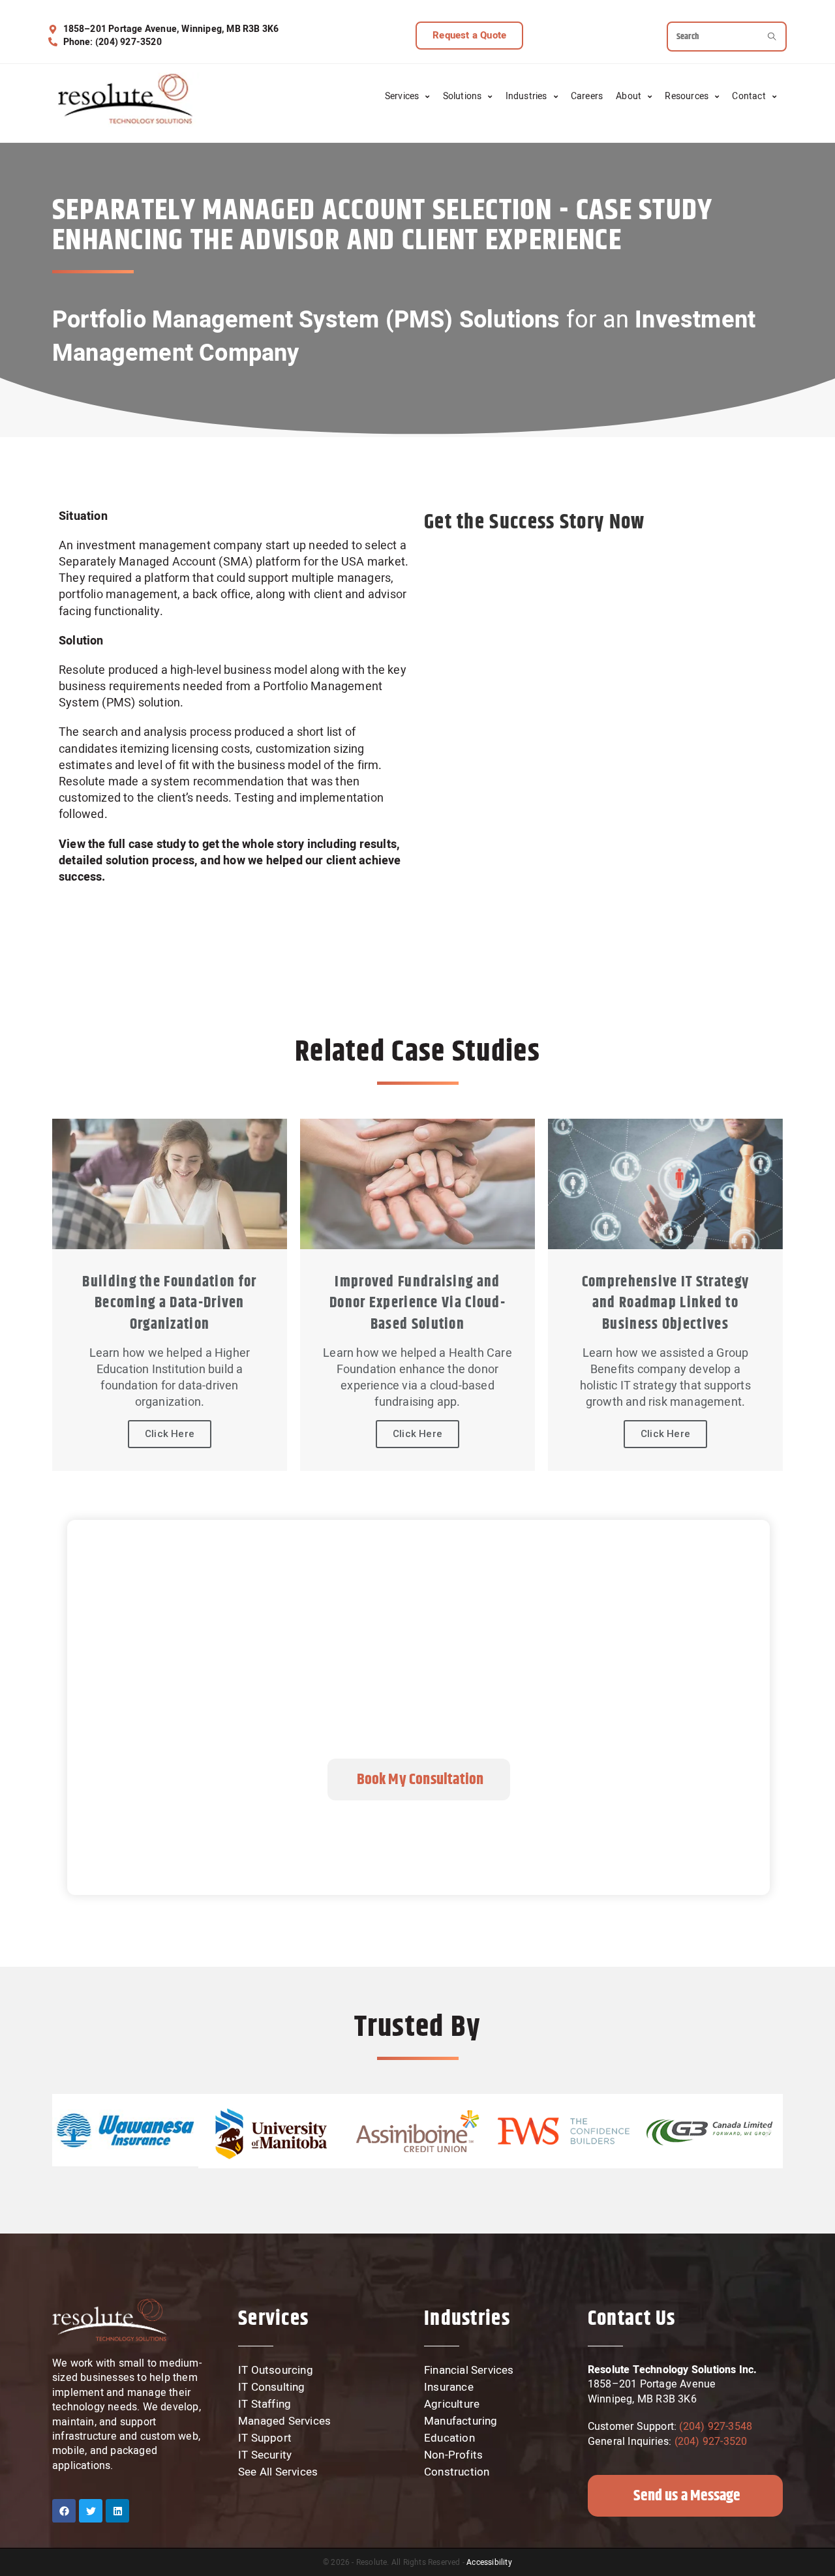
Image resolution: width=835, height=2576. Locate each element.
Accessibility (489, 2562)
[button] (469, 36)
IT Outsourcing (276, 2371)
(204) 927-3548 (714, 2427)
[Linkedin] (117, 2511)
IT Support (265, 2438)
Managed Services (284, 2421)
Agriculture (452, 2404)
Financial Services (469, 2371)
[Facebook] (64, 2511)
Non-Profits (453, 2455)
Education (449, 2438)
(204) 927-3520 (711, 2442)
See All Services (278, 2472)
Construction (457, 2472)
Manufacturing (461, 2421)
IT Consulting (272, 2387)
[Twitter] (91, 2511)
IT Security (265, 2455)
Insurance (449, 2387)
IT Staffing (265, 2404)
